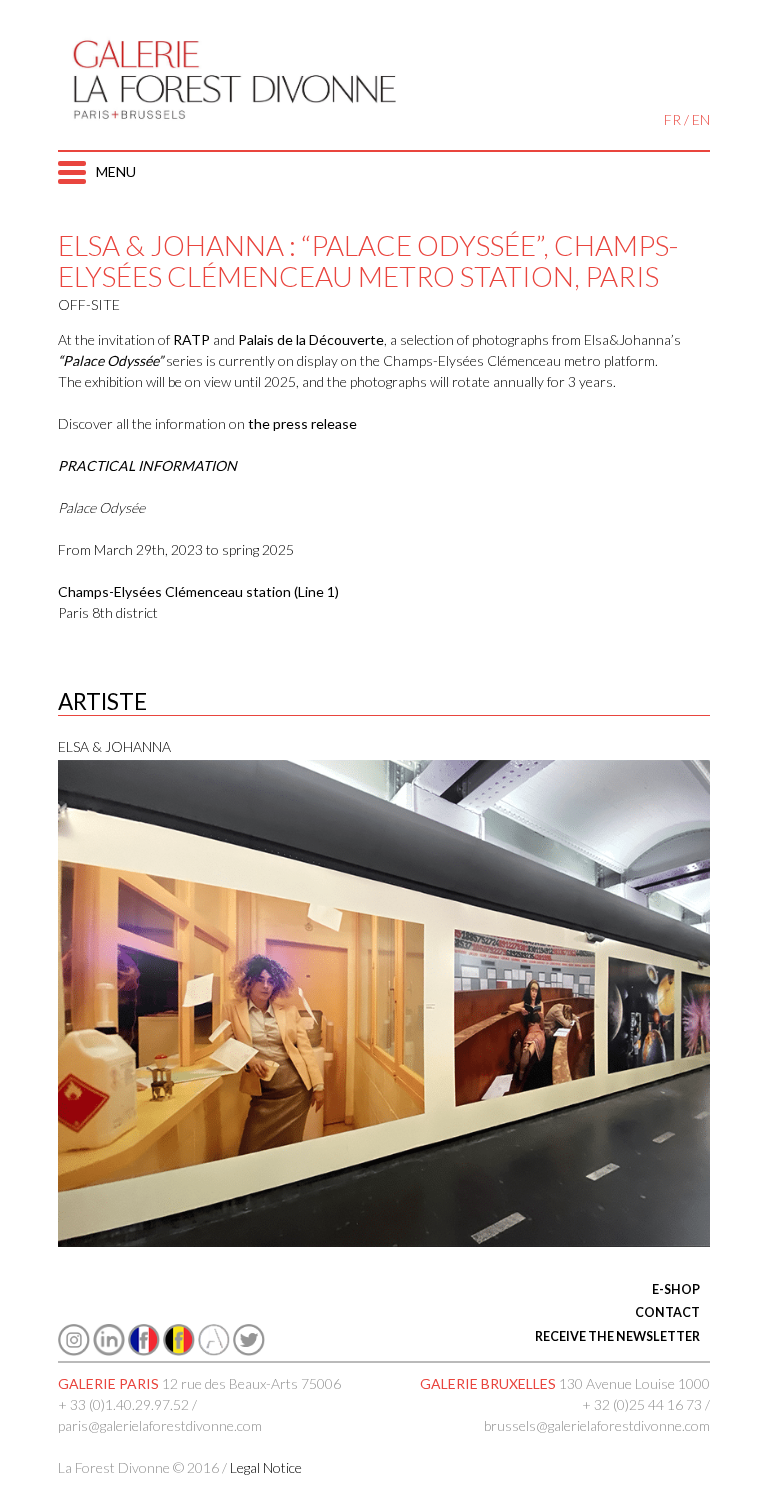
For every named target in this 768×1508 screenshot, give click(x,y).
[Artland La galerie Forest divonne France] (214, 1350)
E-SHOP (676, 1289)
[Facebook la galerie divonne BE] (179, 1350)
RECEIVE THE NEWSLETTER (617, 1336)
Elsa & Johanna (114, 746)
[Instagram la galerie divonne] (74, 1350)
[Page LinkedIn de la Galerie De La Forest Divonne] (109, 1350)
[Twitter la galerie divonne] (249, 1350)
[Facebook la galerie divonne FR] (144, 1350)
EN (701, 119)
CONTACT (667, 1312)
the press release (302, 423)
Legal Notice (266, 1467)
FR (672, 119)
